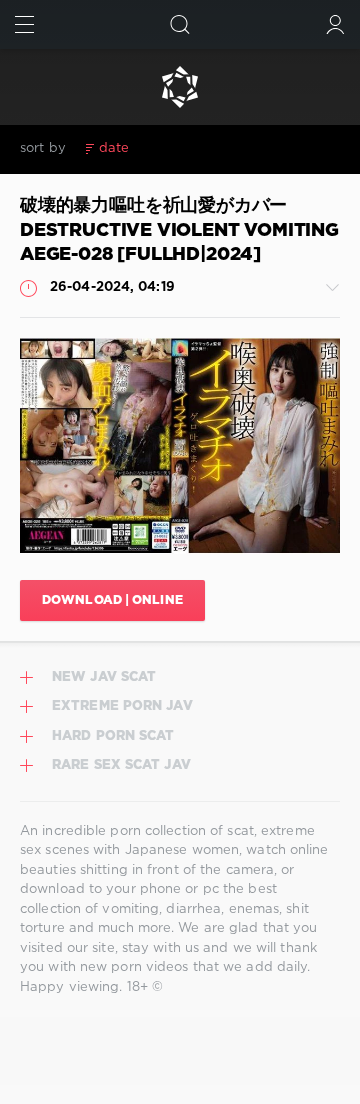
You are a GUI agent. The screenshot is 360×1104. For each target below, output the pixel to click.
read (215, 148)
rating (164, 148)
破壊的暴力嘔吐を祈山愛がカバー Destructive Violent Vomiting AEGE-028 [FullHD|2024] (179, 230)
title (259, 148)
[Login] (335, 24)
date (114, 148)
